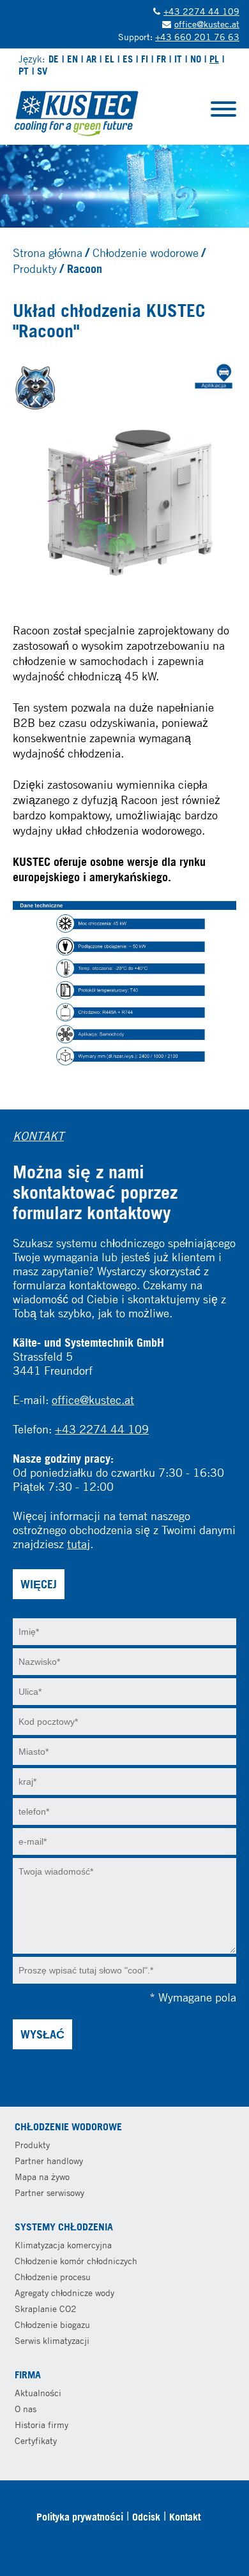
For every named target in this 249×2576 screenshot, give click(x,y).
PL (214, 59)
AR (91, 59)
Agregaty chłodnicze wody (64, 2293)
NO (196, 59)
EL (109, 59)
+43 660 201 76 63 (197, 37)
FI (145, 59)
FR (161, 59)
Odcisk (146, 2517)
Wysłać (42, 2034)
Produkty (35, 268)
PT (24, 71)
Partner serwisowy (49, 2192)
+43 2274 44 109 (201, 11)
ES (128, 59)
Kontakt (185, 2517)
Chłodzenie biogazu (52, 2324)
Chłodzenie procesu (53, 2277)
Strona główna (48, 252)
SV (42, 71)
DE (54, 59)
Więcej (39, 1584)
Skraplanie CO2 (46, 2309)
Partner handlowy (49, 2161)
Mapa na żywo (42, 2177)
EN (72, 59)
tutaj (79, 1544)
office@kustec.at (207, 24)
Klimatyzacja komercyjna (63, 2245)
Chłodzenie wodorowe (146, 252)
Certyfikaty (36, 2441)
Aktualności (38, 2393)
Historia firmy (41, 2425)
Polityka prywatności (80, 2517)
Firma (28, 2375)
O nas (26, 2409)
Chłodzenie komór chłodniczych (76, 2261)
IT (178, 59)
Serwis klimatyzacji (52, 2340)
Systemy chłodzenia (64, 2227)
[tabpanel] (124, 186)
